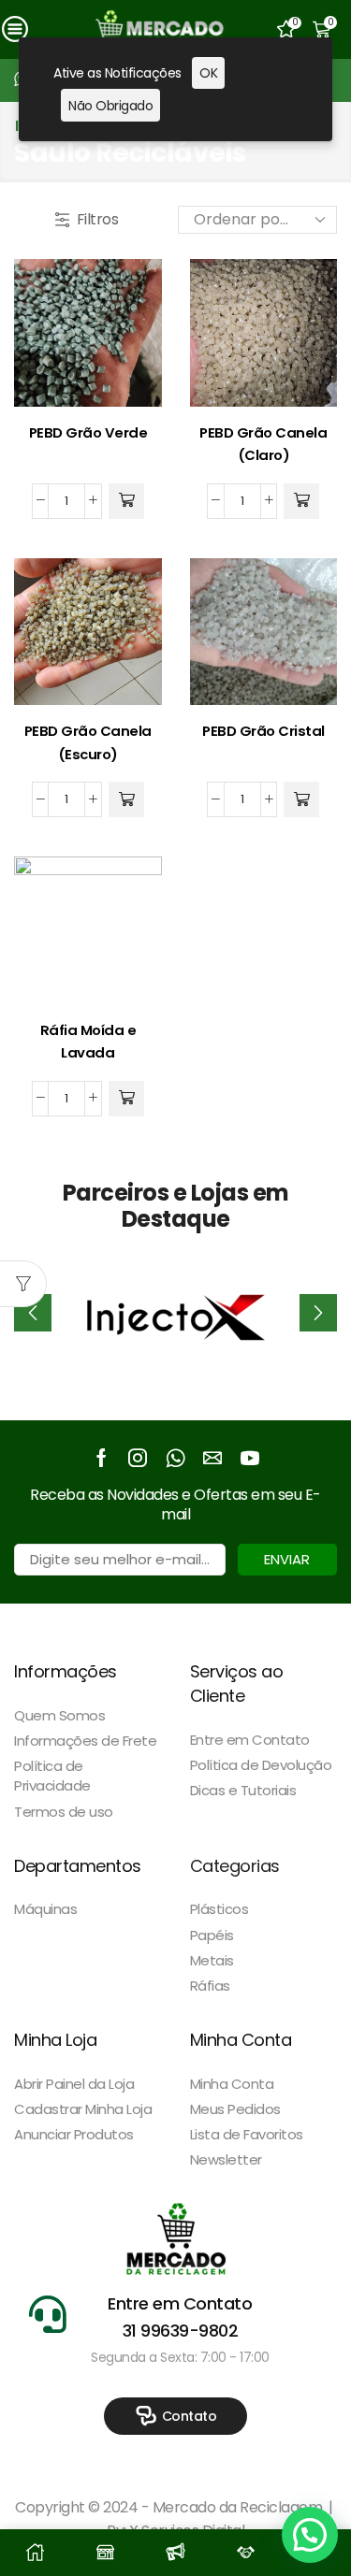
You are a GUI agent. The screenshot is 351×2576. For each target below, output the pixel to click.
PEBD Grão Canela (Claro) (263, 444)
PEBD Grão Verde (88, 432)
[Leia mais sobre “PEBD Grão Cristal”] (301, 799)
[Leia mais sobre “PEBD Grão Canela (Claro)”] (301, 501)
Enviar (287, 1559)
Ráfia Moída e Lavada (88, 1042)
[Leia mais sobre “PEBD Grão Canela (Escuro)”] (126, 799)
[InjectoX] (175, 1313)
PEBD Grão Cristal (263, 731)
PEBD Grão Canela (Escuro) (88, 742)
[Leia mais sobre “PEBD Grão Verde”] (126, 501)
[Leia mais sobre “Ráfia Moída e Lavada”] (126, 1099)
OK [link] (208, 73)
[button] (318, 1313)
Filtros (98, 220)
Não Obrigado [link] (110, 106)
